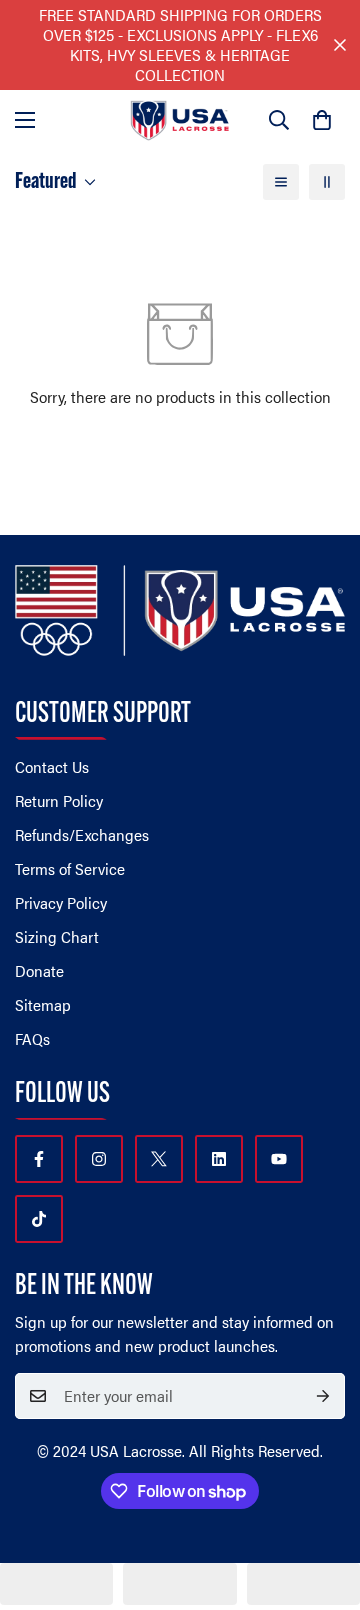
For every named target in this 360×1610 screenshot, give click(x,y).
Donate (39, 970)
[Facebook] (39, 1159)
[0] (322, 120)
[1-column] (281, 182)
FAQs (32, 1038)
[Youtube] (279, 1159)
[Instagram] (99, 1159)
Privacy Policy (61, 902)
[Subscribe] (323, 1396)
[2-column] (327, 182)
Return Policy (59, 800)
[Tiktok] (39, 1219)
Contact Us (52, 766)
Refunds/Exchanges (82, 834)
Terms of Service (70, 868)
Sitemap (43, 1004)
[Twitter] (159, 1159)
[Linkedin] (219, 1159)
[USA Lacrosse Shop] (180, 120)
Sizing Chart (57, 936)
